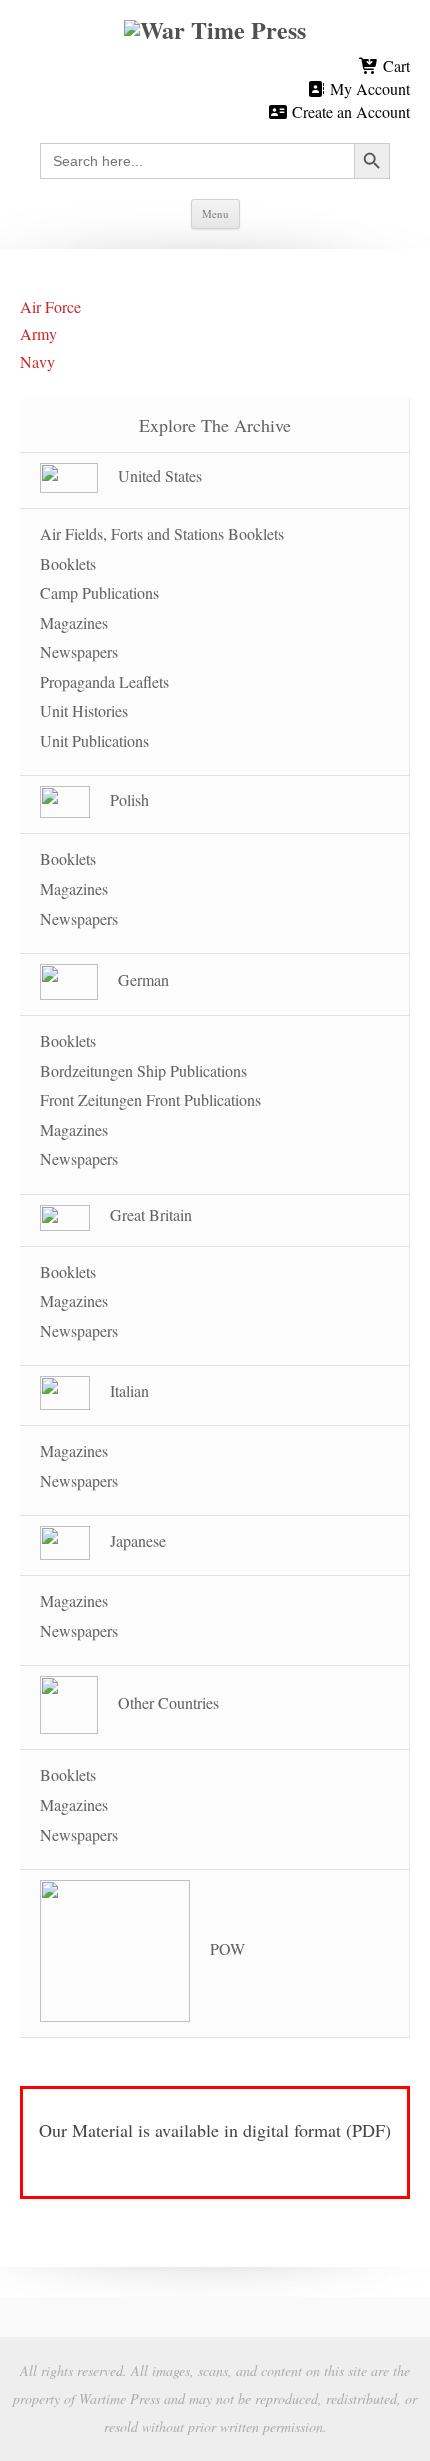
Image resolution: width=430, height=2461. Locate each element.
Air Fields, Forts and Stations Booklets (162, 533)
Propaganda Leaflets (104, 681)
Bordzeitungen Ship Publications (143, 1070)
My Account (368, 88)
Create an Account (349, 111)
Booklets (68, 563)
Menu (215, 213)
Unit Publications (94, 740)
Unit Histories (84, 710)
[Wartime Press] (215, 30)
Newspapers (79, 651)
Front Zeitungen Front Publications (150, 1099)
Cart (394, 65)
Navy (37, 361)
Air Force (50, 306)
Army (38, 333)
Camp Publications (99, 592)
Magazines (74, 622)
